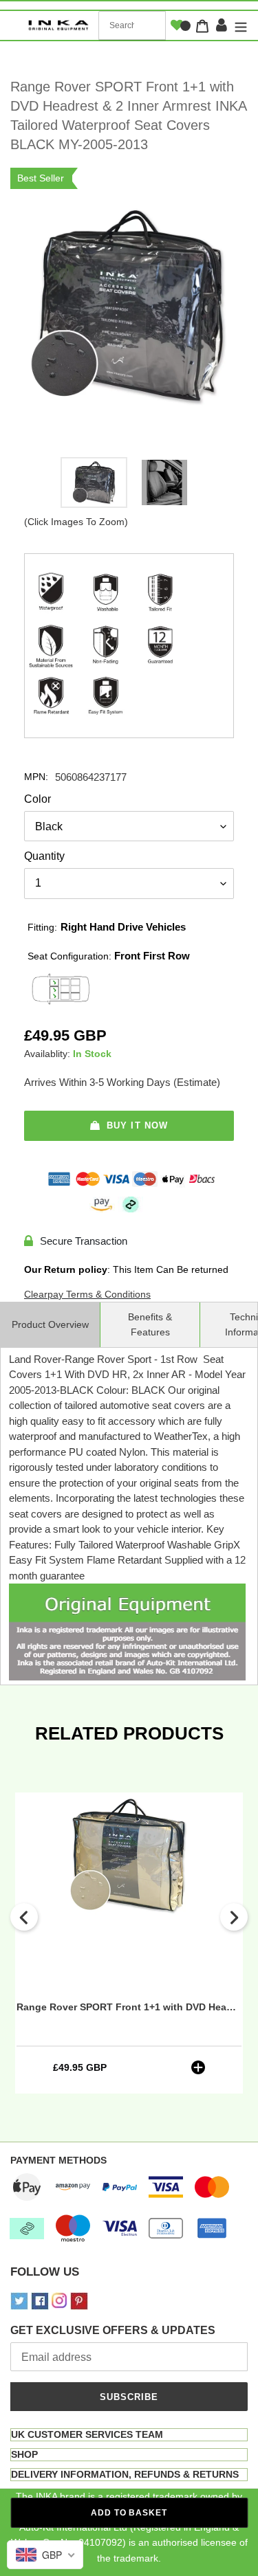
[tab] (129, 2435)
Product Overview (50, 1324)
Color (37, 799)
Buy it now (137, 1125)
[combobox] (132, 25)
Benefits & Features (150, 1324)
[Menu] (239, 26)
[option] (94, 486)
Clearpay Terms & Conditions (87, 1294)
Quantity (44, 856)
